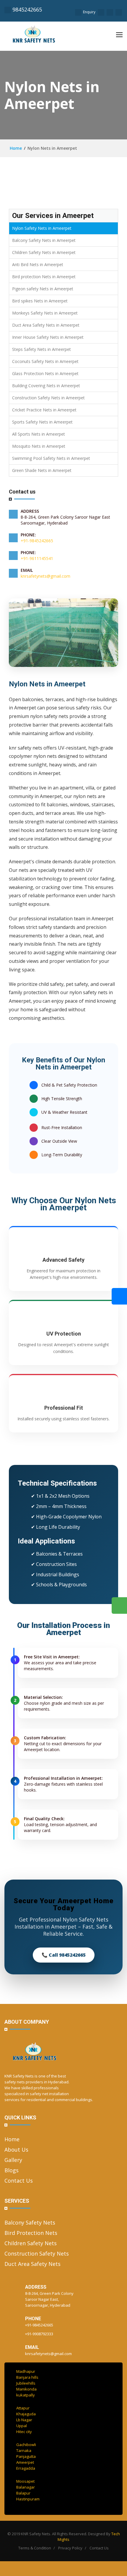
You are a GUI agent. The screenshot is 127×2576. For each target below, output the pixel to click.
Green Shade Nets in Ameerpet (42, 470)
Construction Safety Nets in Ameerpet (48, 398)
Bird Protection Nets (31, 2233)
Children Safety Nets (31, 2243)
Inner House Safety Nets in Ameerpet (48, 337)
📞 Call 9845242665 (64, 1955)
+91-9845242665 (37, 541)
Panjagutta (26, 2456)
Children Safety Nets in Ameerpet (44, 252)
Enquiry (89, 12)
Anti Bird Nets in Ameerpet (38, 264)
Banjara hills (27, 2377)
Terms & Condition (35, 2548)
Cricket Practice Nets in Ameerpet (44, 410)
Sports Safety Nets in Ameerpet (42, 422)
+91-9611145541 (37, 558)
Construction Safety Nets (37, 2253)
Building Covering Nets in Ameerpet (46, 386)
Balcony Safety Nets (30, 2222)
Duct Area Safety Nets (32, 2264)
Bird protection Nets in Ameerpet (44, 277)
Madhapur (26, 2371)
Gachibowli (26, 2445)
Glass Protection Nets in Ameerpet (45, 373)
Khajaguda (26, 2414)
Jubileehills (26, 2383)
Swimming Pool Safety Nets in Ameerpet (51, 458)
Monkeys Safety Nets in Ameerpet (45, 313)
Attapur (23, 2408)
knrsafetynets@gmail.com (45, 576)
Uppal (22, 2426)
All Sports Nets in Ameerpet (39, 434)
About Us (16, 2150)
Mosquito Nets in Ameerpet (39, 446)
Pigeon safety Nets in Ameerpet (43, 289)
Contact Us (19, 2181)
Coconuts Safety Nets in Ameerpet (45, 361)
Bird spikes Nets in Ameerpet (40, 301)
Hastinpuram (28, 2499)
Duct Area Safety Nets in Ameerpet (46, 325)
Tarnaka (24, 2450)
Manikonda (26, 2389)
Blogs (12, 2170)
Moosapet (25, 2481)
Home (15, 148)
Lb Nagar (24, 2420)
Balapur (23, 2493)
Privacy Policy (70, 2548)
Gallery (13, 2160)
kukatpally (26, 2395)
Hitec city (24, 2432)
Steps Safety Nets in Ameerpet (41, 349)
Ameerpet (25, 2462)
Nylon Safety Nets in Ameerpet (42, 228)
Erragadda (26, 2468)
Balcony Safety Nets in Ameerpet (44, 240)
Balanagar (26, 2487)
